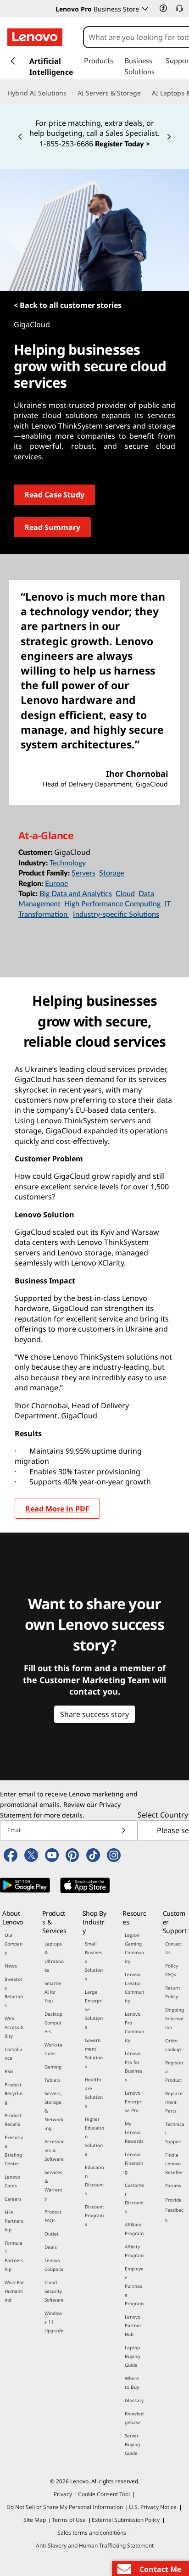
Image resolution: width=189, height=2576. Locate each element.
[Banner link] (94, 127)
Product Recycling (14, 2093)
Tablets (53, 2080)
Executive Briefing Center (14, 2150)
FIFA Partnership (14, 2221)
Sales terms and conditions (92, 2533)
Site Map (35, 2520)
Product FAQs (53, 2216)
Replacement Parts (174, 2102)
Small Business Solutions (94, 1961)
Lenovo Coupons (54, 2265)
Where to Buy (132, 2383)
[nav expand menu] (13, 61)
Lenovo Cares (12, 2181)
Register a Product (174, 2071)
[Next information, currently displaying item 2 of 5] (169, 137)
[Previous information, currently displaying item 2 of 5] (20, 137)
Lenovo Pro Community (134, 2027)
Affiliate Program (134, 2229)
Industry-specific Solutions (116, 914)
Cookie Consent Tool (104, 2494)
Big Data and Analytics (76, 894)
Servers (83, 873)
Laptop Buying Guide (132, 2356)
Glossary (134, 2400)
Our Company (14, 1944)
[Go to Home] (35, 37)
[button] (163, 8)
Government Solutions (94, 2053)
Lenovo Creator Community (134, 1988)
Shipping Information (175, 2018)
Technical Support (175, 2133)
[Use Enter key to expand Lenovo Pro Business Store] (145, 9)
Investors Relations (14, 1992)
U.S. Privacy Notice (153, 2507)
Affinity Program (134, 2251)
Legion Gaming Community (134, 1948)
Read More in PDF (57, 1509)
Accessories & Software (54, 2150)
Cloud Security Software (54, 2291)
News (11, 1966)
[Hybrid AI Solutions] (70, 93)
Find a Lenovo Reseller (174, 2163)
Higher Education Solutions (94, 2136)
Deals (51, 2247)
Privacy (63, 2494)
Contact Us (174, 1948)
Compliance (14, 2054)
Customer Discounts (134, 2198)
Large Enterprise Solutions (94, 2009)
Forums (173, 2186)
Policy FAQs (172, 1970)
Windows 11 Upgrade (54, 2322)
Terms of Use (69, 2520)
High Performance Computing (112, 904)
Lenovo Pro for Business (133, 2066)
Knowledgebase (134, 2418)
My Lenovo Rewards (134, 2132)
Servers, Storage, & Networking (54, 2111)
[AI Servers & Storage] (145, 93)
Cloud (125, 894)
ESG (9, 2071)
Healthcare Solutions (94, 2093)
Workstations (53, 2049)
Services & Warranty (53, 2185)
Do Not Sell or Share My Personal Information (65, 2507)
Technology (68, 863)
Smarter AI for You (53, 1992)
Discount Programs (94, 2215)
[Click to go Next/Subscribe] (123, 1831)
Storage (111, 873)
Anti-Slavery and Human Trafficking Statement (95, 2545)
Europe (56, 884)
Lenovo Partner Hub (133, 2325)
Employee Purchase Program (134, 2286)
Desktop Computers (53, 2023)
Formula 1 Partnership (14, 2256)
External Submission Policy (126, 2520)
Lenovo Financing (134, 2163)
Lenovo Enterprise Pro (134, 2102)
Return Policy (172, 1992)
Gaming (53, 2067)
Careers (13, 2199)
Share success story (94, 1714)
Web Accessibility (14, 2027)
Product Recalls (13, 2120)
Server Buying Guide (132, 2444)
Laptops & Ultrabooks (54, 1957)
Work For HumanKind (14, 2291)
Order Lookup (173, 2045)
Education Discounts (94, 2180)
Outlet (52, 2234)
